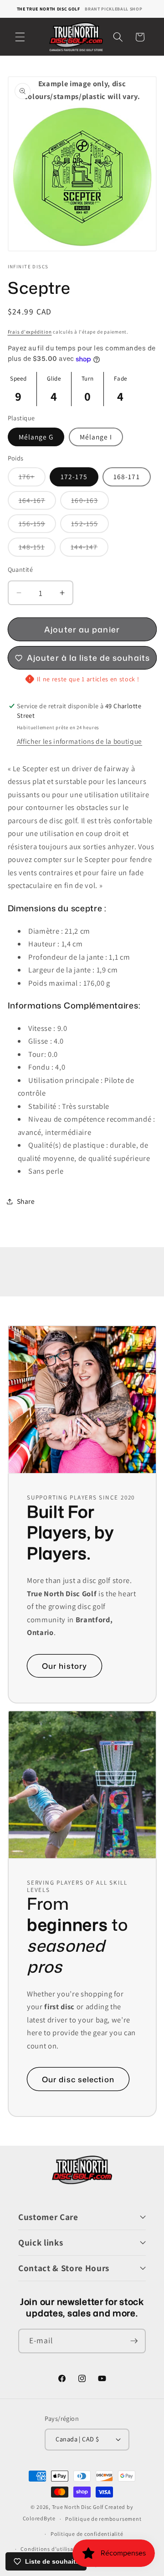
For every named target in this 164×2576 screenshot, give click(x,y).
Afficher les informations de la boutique (79, 741)
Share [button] (26, 1201)
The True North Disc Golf (49, 9)
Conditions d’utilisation (52, 2549)
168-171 (127, 476)
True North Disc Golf (78, 2507)
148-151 (37, 549)
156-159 (38, 526)
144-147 (90, 549)
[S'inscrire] (134, 2341)
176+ (32, 479)
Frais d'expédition (30, 332)
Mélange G (36, 437)
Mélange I (96, 437)
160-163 (90, 502)
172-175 (74, 476)
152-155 (90, 526)
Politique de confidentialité (87, 2534)
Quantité (20, 569)
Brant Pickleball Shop (113, 9)
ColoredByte (39, 2519)
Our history (64, 1666)
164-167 (38, 502)
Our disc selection (78, 2079)
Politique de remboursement (103, 2519)
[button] (20, 37)
